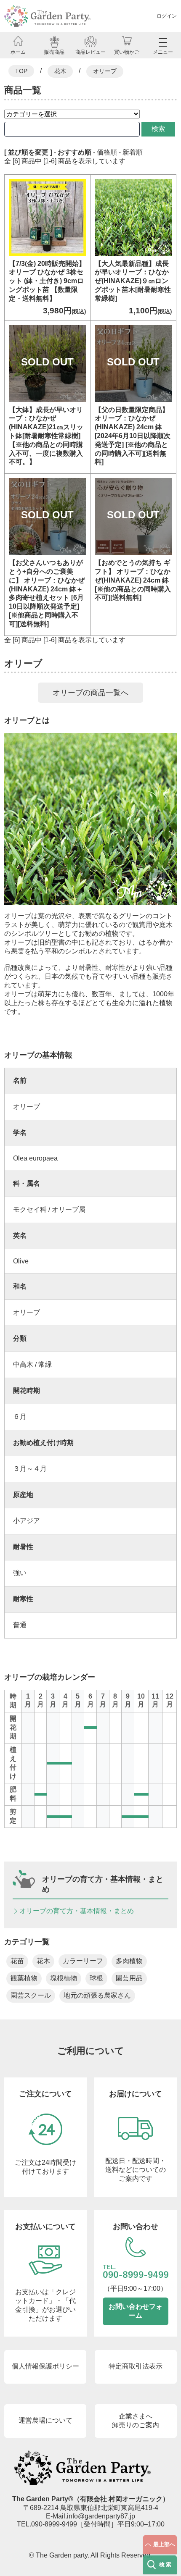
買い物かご (127, 52)
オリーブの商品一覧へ (90, 693)
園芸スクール (31, 1995)
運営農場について (45, 2420)
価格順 (107, 152)
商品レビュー (90, 52)
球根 (96, 1978)
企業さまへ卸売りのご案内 (136, 2421)
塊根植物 (64, 1978)
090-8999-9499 (54, 2524)
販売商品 (54, 52)
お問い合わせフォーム (136, 2311)
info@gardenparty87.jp (101, 2516)
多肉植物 (129, 1961)
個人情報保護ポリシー (45, 2366)
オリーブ (105, 71)
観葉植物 (24, 1978)
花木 (60, 71)
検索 (158, 129)
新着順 (133, 152)
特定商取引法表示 (136, 2366)
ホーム (18, 52)
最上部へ (164, 2544)
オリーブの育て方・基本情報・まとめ (77, 1911)
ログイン (167, 16)
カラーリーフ (83, 1961)
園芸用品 (129, 1978)
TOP (21, 71)
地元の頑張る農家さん (97, 1995)
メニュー (163, 52)
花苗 (17, 1961)
